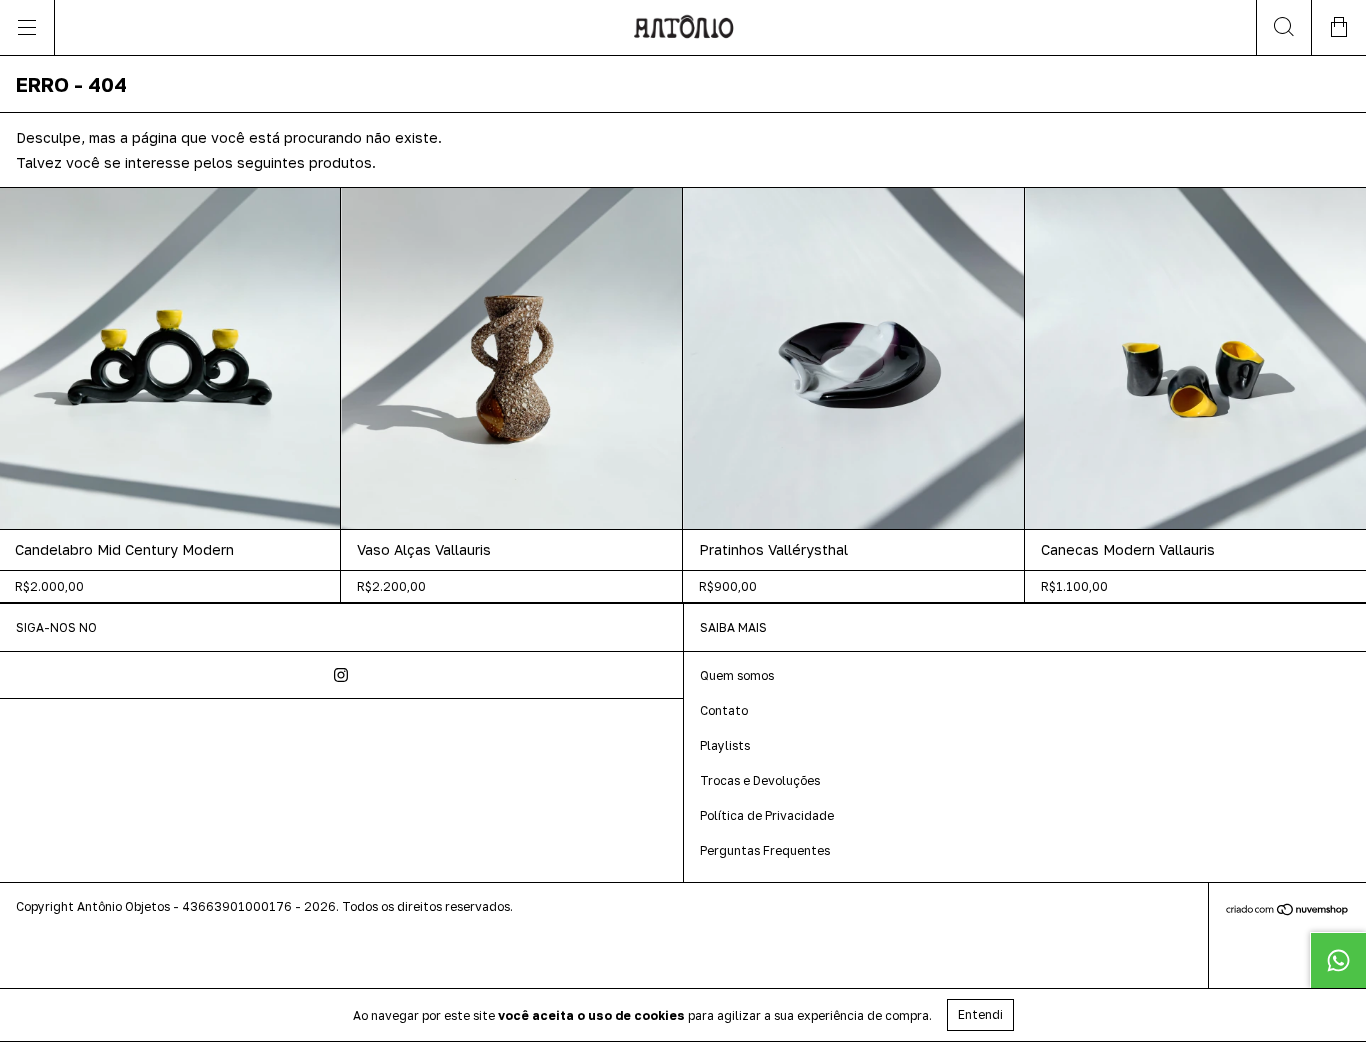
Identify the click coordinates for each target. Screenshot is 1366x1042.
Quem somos (737, 675)
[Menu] (27, 27)
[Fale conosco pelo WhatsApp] (1338, 960)
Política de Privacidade (767, 815)
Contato (724, 710)
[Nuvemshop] (1287, 910)
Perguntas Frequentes (765, 850)
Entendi (980, 1014)
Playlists (725, 745)
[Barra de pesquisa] (1283, 27)
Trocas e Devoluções (760, 780)
